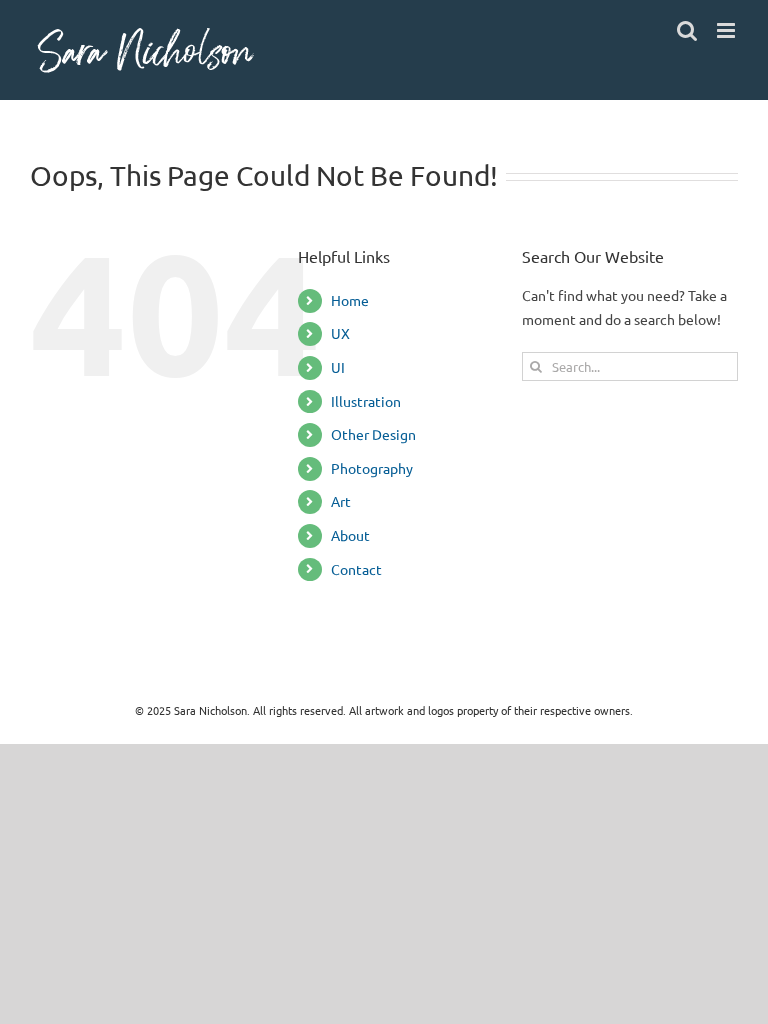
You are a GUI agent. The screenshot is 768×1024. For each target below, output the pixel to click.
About (350, 535)
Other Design (373, 434)
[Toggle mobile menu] (727, 30)
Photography (372, 468)
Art (341, 501)
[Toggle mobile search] (687, 30)
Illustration (366, 401)
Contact (356, 569)
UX (340, 333)
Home (350, 300)
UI (338, 367)
